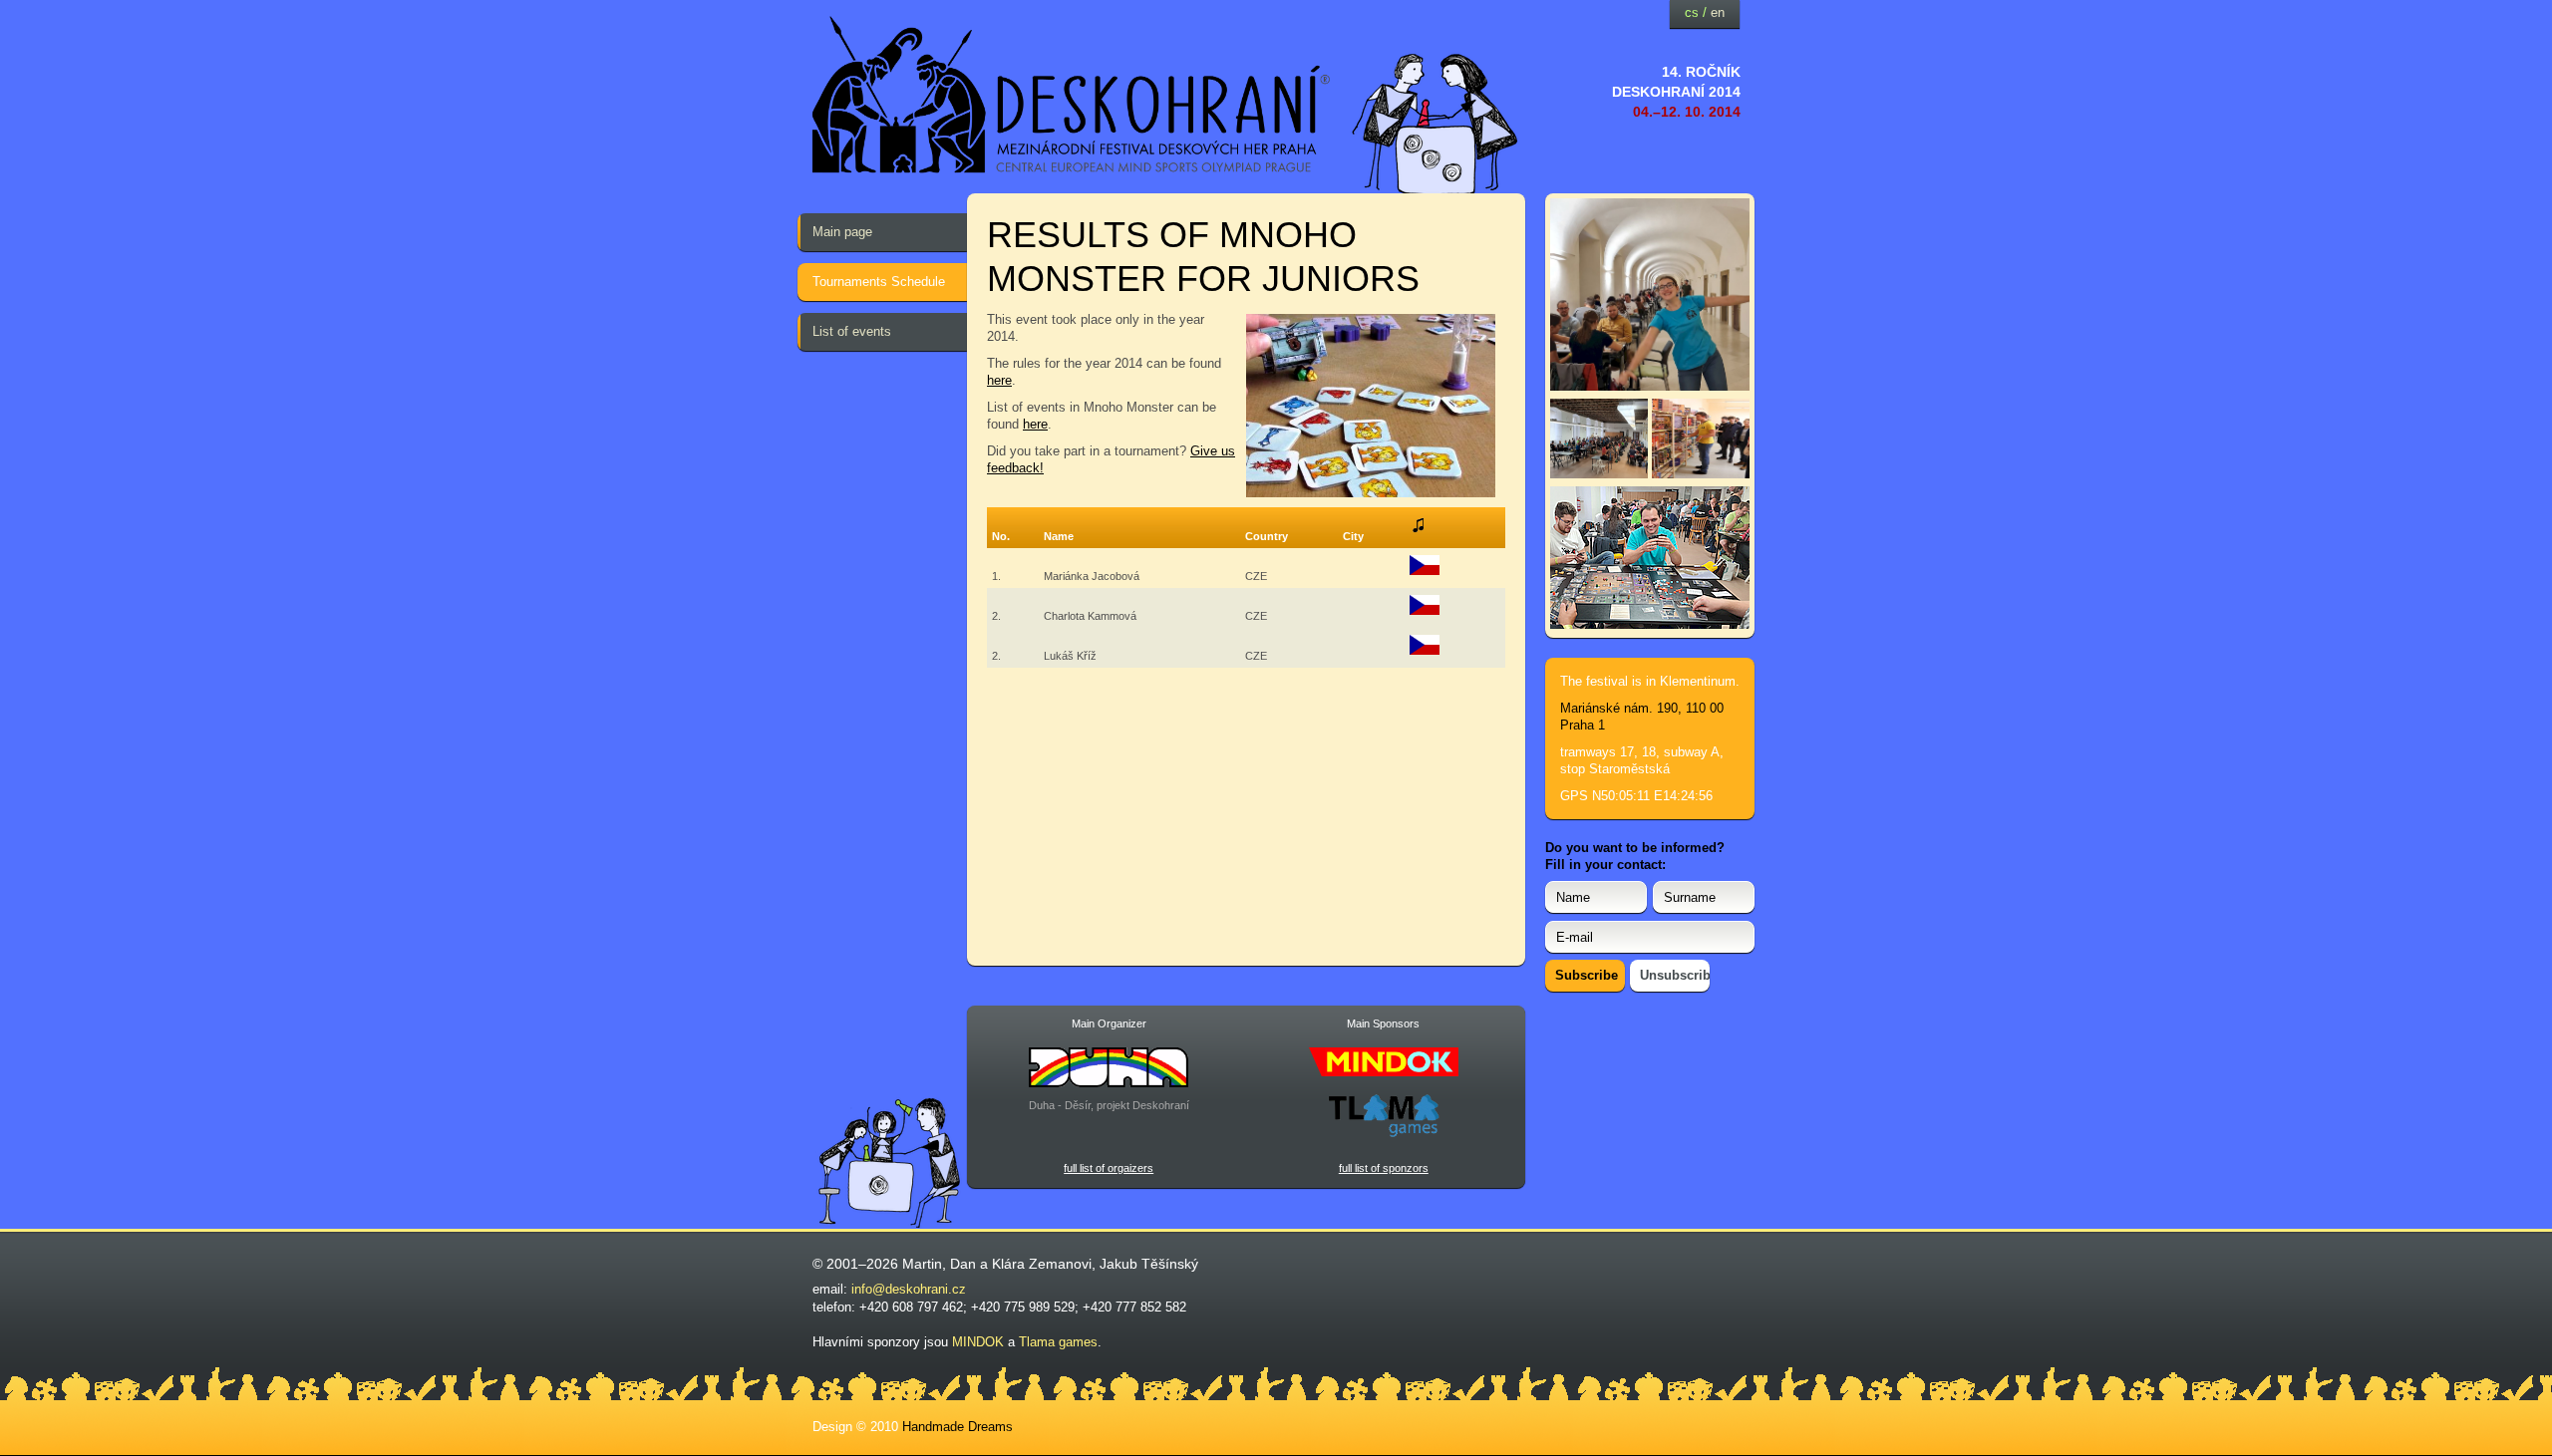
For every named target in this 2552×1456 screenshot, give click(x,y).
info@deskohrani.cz (909, 1289)
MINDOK (978, 1342)
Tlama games (1058, 1342)
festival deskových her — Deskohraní (1072, 95)
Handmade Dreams (957, 1427)
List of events (852, 331)
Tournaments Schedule (879, 282)
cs (1692, 12)
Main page (842, 232)
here (999, 380)
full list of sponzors (1384, 1168)
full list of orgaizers (1109, 1168)
